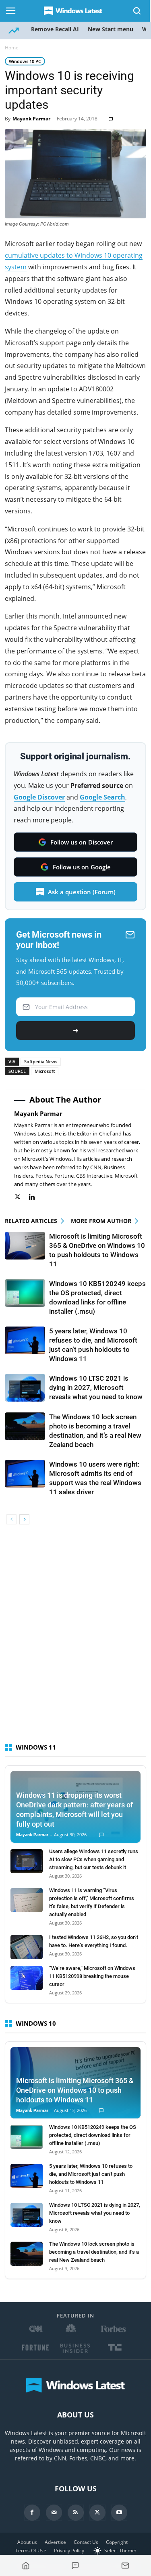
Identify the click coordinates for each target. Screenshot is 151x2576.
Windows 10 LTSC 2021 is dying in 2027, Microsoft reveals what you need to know (96, 1388)
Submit (75, 1031)
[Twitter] (22, 1197)
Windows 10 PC (25, 61)
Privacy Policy (69, 2551)
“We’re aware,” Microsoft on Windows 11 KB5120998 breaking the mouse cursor (92, 1976)
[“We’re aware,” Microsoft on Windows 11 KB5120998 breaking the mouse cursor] (27, 1978)
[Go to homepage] (26, 2566)
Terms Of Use (31, 2551)
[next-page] (24, 1519)
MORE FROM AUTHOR (101, 1221)
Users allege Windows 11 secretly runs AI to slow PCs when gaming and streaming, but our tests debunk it (94, 1859)
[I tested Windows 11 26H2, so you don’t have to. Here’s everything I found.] (27, 1947)
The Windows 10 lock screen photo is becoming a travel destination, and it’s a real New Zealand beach (94, 2252)
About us (27, 2542)
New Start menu (111, 29)
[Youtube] (119, 2513)
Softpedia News (41, 1061)
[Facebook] (32, 2513)
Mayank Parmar (31, 119)
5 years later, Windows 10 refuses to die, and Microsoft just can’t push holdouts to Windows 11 (91, 2174)
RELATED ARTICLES (31, 1221)
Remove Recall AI (55, 29)
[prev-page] (11, 1519)
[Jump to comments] (76, 2566)
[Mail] (54, 2513)
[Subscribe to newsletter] (125, 2566)
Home (12, 48)
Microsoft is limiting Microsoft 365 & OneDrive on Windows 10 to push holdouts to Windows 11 (75, 2090)
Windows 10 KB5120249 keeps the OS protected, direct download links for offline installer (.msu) (93, 2135)
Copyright (117, 2542)
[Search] (137, 11)
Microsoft (45, 1071)
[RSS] (76, 2513)
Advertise (55, 2542)
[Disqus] (75, 1638)
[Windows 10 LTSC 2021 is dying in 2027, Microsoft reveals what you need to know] (25, 1388)
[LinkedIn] (36, 1197)
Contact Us (86, 2542)
